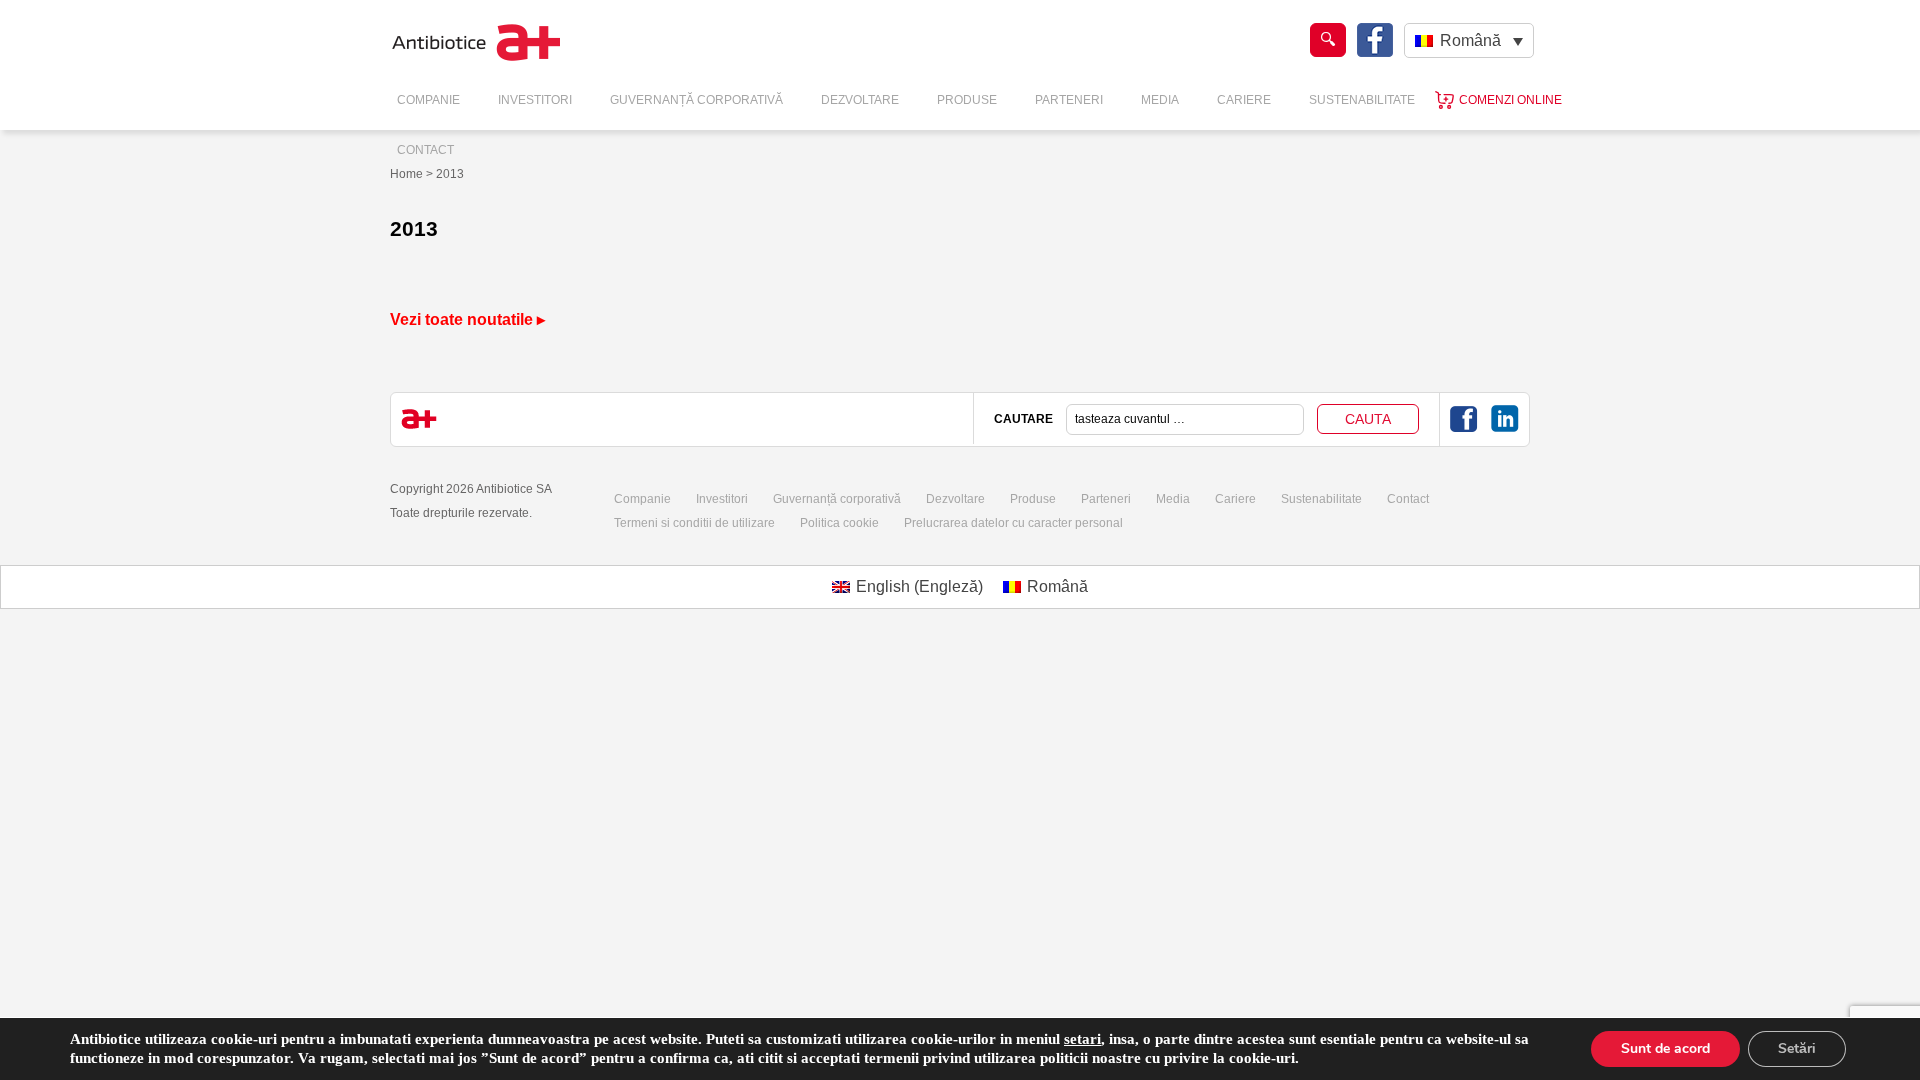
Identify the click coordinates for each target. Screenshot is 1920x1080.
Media (1160, 100)
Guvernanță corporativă (837, 499)
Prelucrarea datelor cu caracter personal (1013, 523)
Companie (428, 100)
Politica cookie (839, 523)
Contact (425, 150)
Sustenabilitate (1362, 100)
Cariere (1244, 100)
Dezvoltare (860, 100)
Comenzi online (1510, 100)
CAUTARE (1023, 419)
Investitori (535, 100)
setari (1082, 1039)
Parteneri (1069, 100)
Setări (1797, 1048)
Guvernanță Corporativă (696, 100)
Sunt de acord (1665, 1048)
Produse (967, 100)
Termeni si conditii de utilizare (694, 523)
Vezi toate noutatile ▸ (467, 319)
